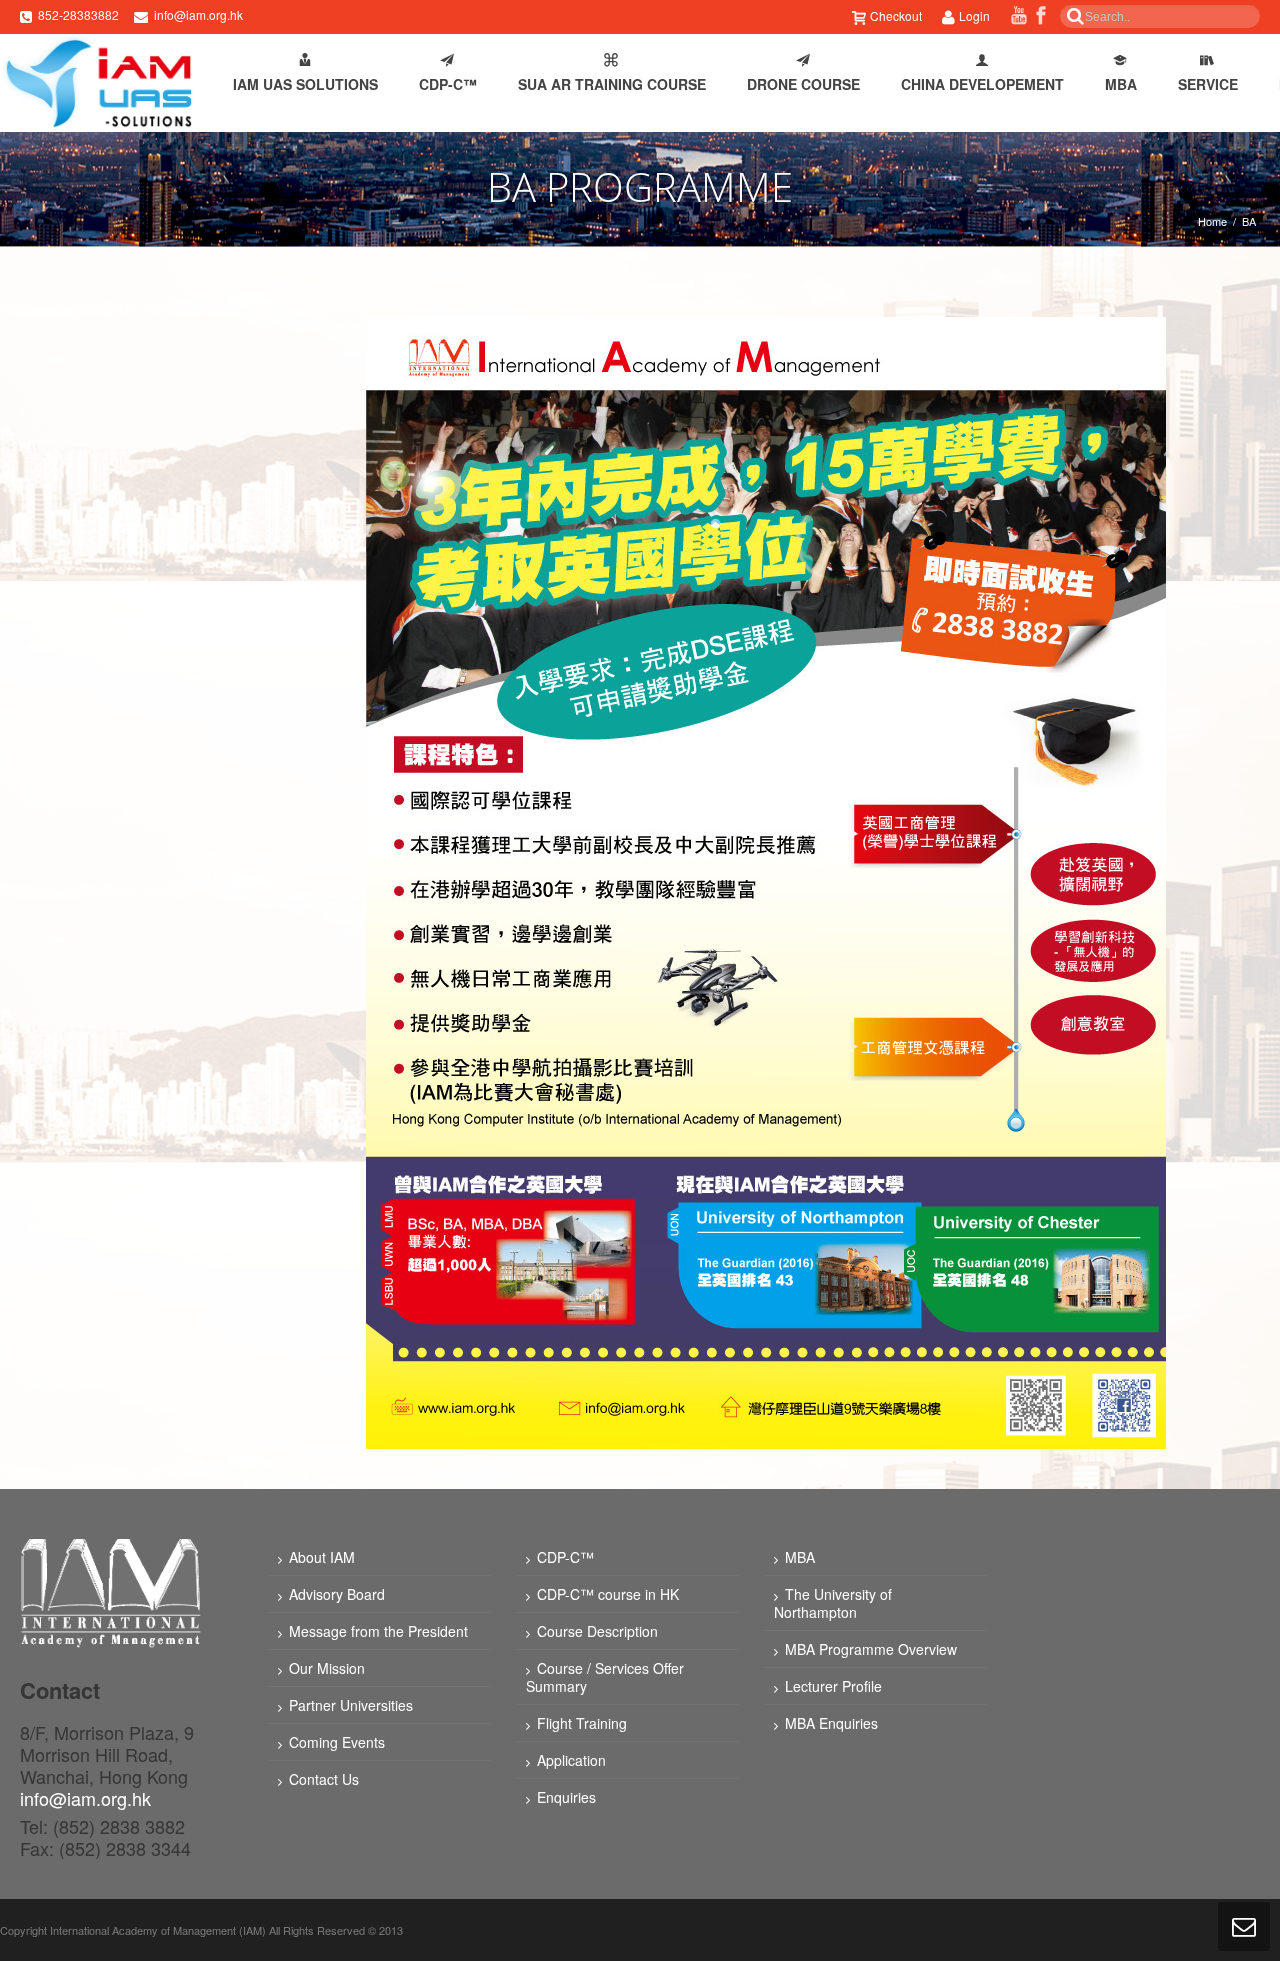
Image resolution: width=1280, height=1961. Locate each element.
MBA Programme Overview (871, 1649)
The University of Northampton (833, 1603)
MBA (1121, 84)
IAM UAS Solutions (305, 84)
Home (1212, 221)
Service (1208, 84)
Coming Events (337, 1742)
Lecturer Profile (833, 1686)
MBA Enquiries (831, 1723)
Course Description (597, 1631)
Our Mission (327, 1668)
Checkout (896, 15)
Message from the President (378, 1631)
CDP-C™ (448, 84)
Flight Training (582, 1723)
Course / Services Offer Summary (605, 1677)
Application (571, 1760)
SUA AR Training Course (612, 84)
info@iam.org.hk (198, 14)
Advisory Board (337, 1594)
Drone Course (803, 84)
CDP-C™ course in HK (608, 1594)
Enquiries (566, 1797)
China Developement (982, 84)
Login (974, 15)
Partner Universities (351, 1705)
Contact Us (324, 1779)
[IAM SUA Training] (97, 83)
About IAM (322, 1557)
